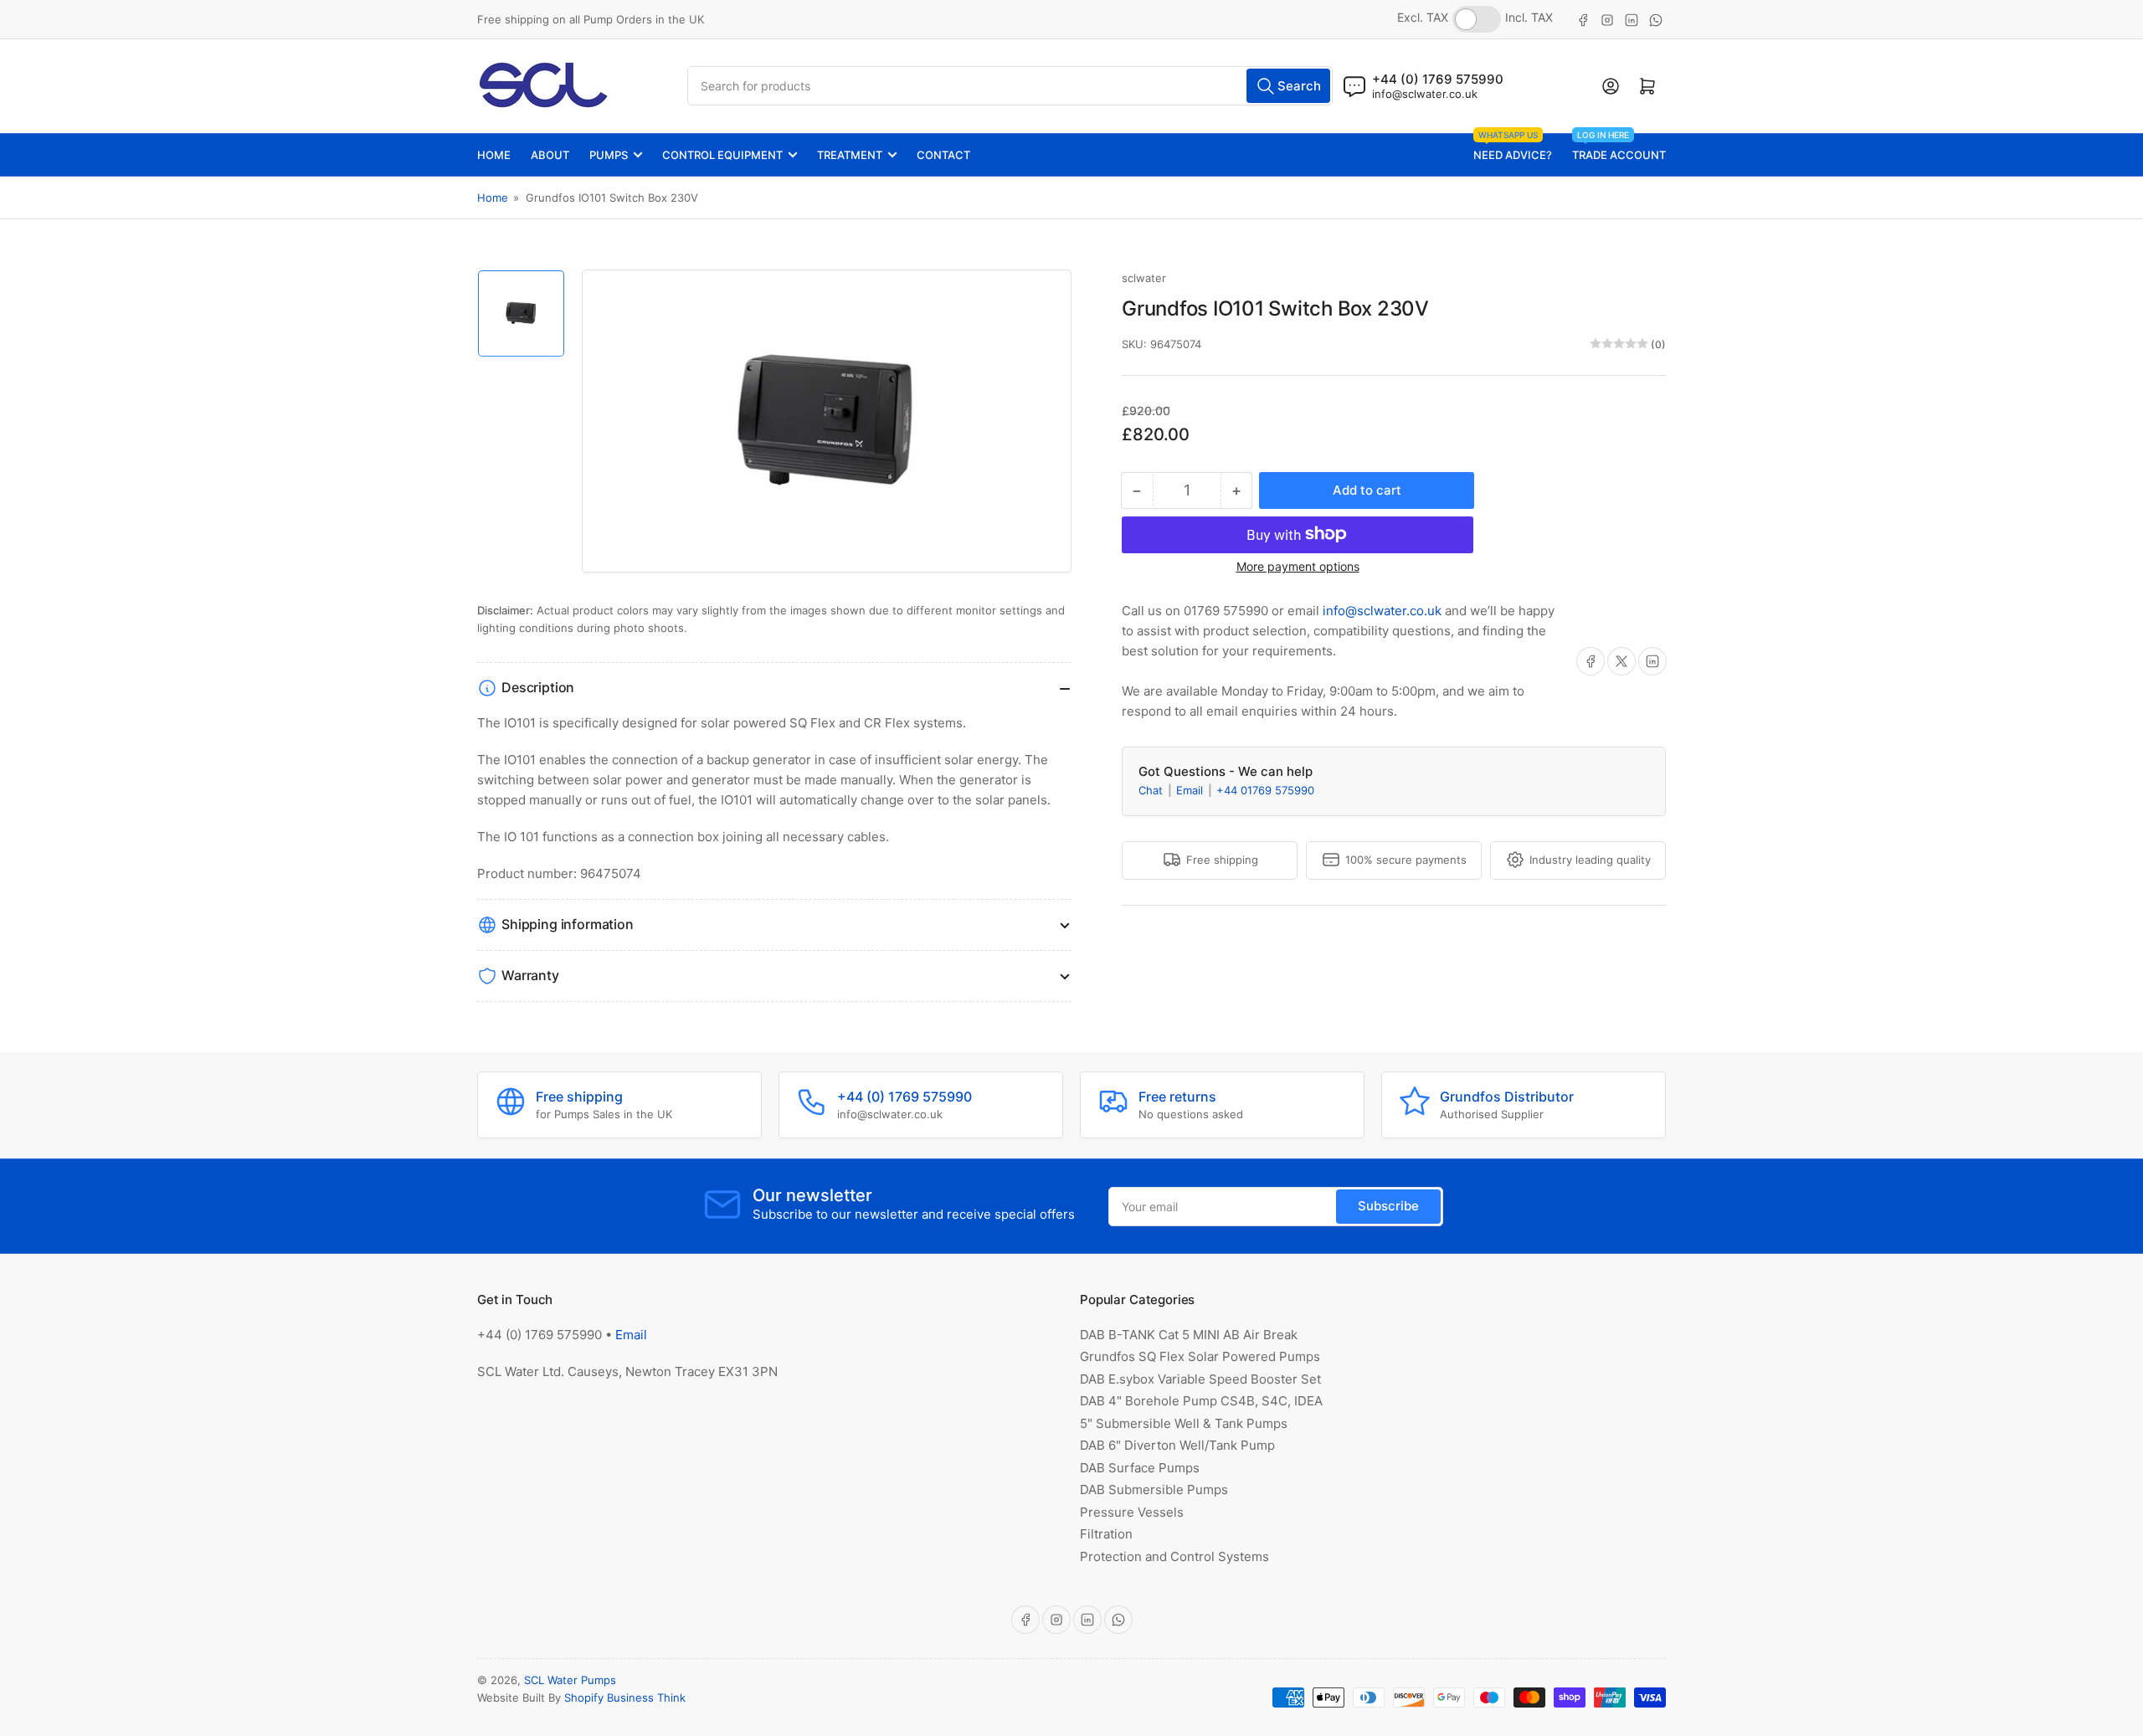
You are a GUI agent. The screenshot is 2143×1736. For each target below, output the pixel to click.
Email (1191, 789)
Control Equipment (722, 155)
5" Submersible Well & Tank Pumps (1184, 1423)
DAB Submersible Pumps (1154, 1489)
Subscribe (1388, 1206)
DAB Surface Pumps (1140, 1468)
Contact (943, 155)
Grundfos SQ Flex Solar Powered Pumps (1200, 1356)
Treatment (850, 155)
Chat (1152, 789)
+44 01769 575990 (1265, 789)
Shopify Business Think (625, 1697)
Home (494, 155)
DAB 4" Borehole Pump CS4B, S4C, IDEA (1201, 1401)
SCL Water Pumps (570, 1680)
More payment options (1298, 565)
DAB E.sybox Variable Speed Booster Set (1200, 1379)
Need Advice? (1513, 148)
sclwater (1144, 278)
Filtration (1106, 1534)
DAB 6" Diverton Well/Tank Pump (1177, 1445)
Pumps (609, 155)
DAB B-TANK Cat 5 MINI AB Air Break (1189, 1335)
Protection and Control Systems (1174, 1556)
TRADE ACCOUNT (1619, 148)
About (550, 155)
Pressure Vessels (1132, 1512)
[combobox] (1010, 86)
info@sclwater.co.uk (1425, 94)
